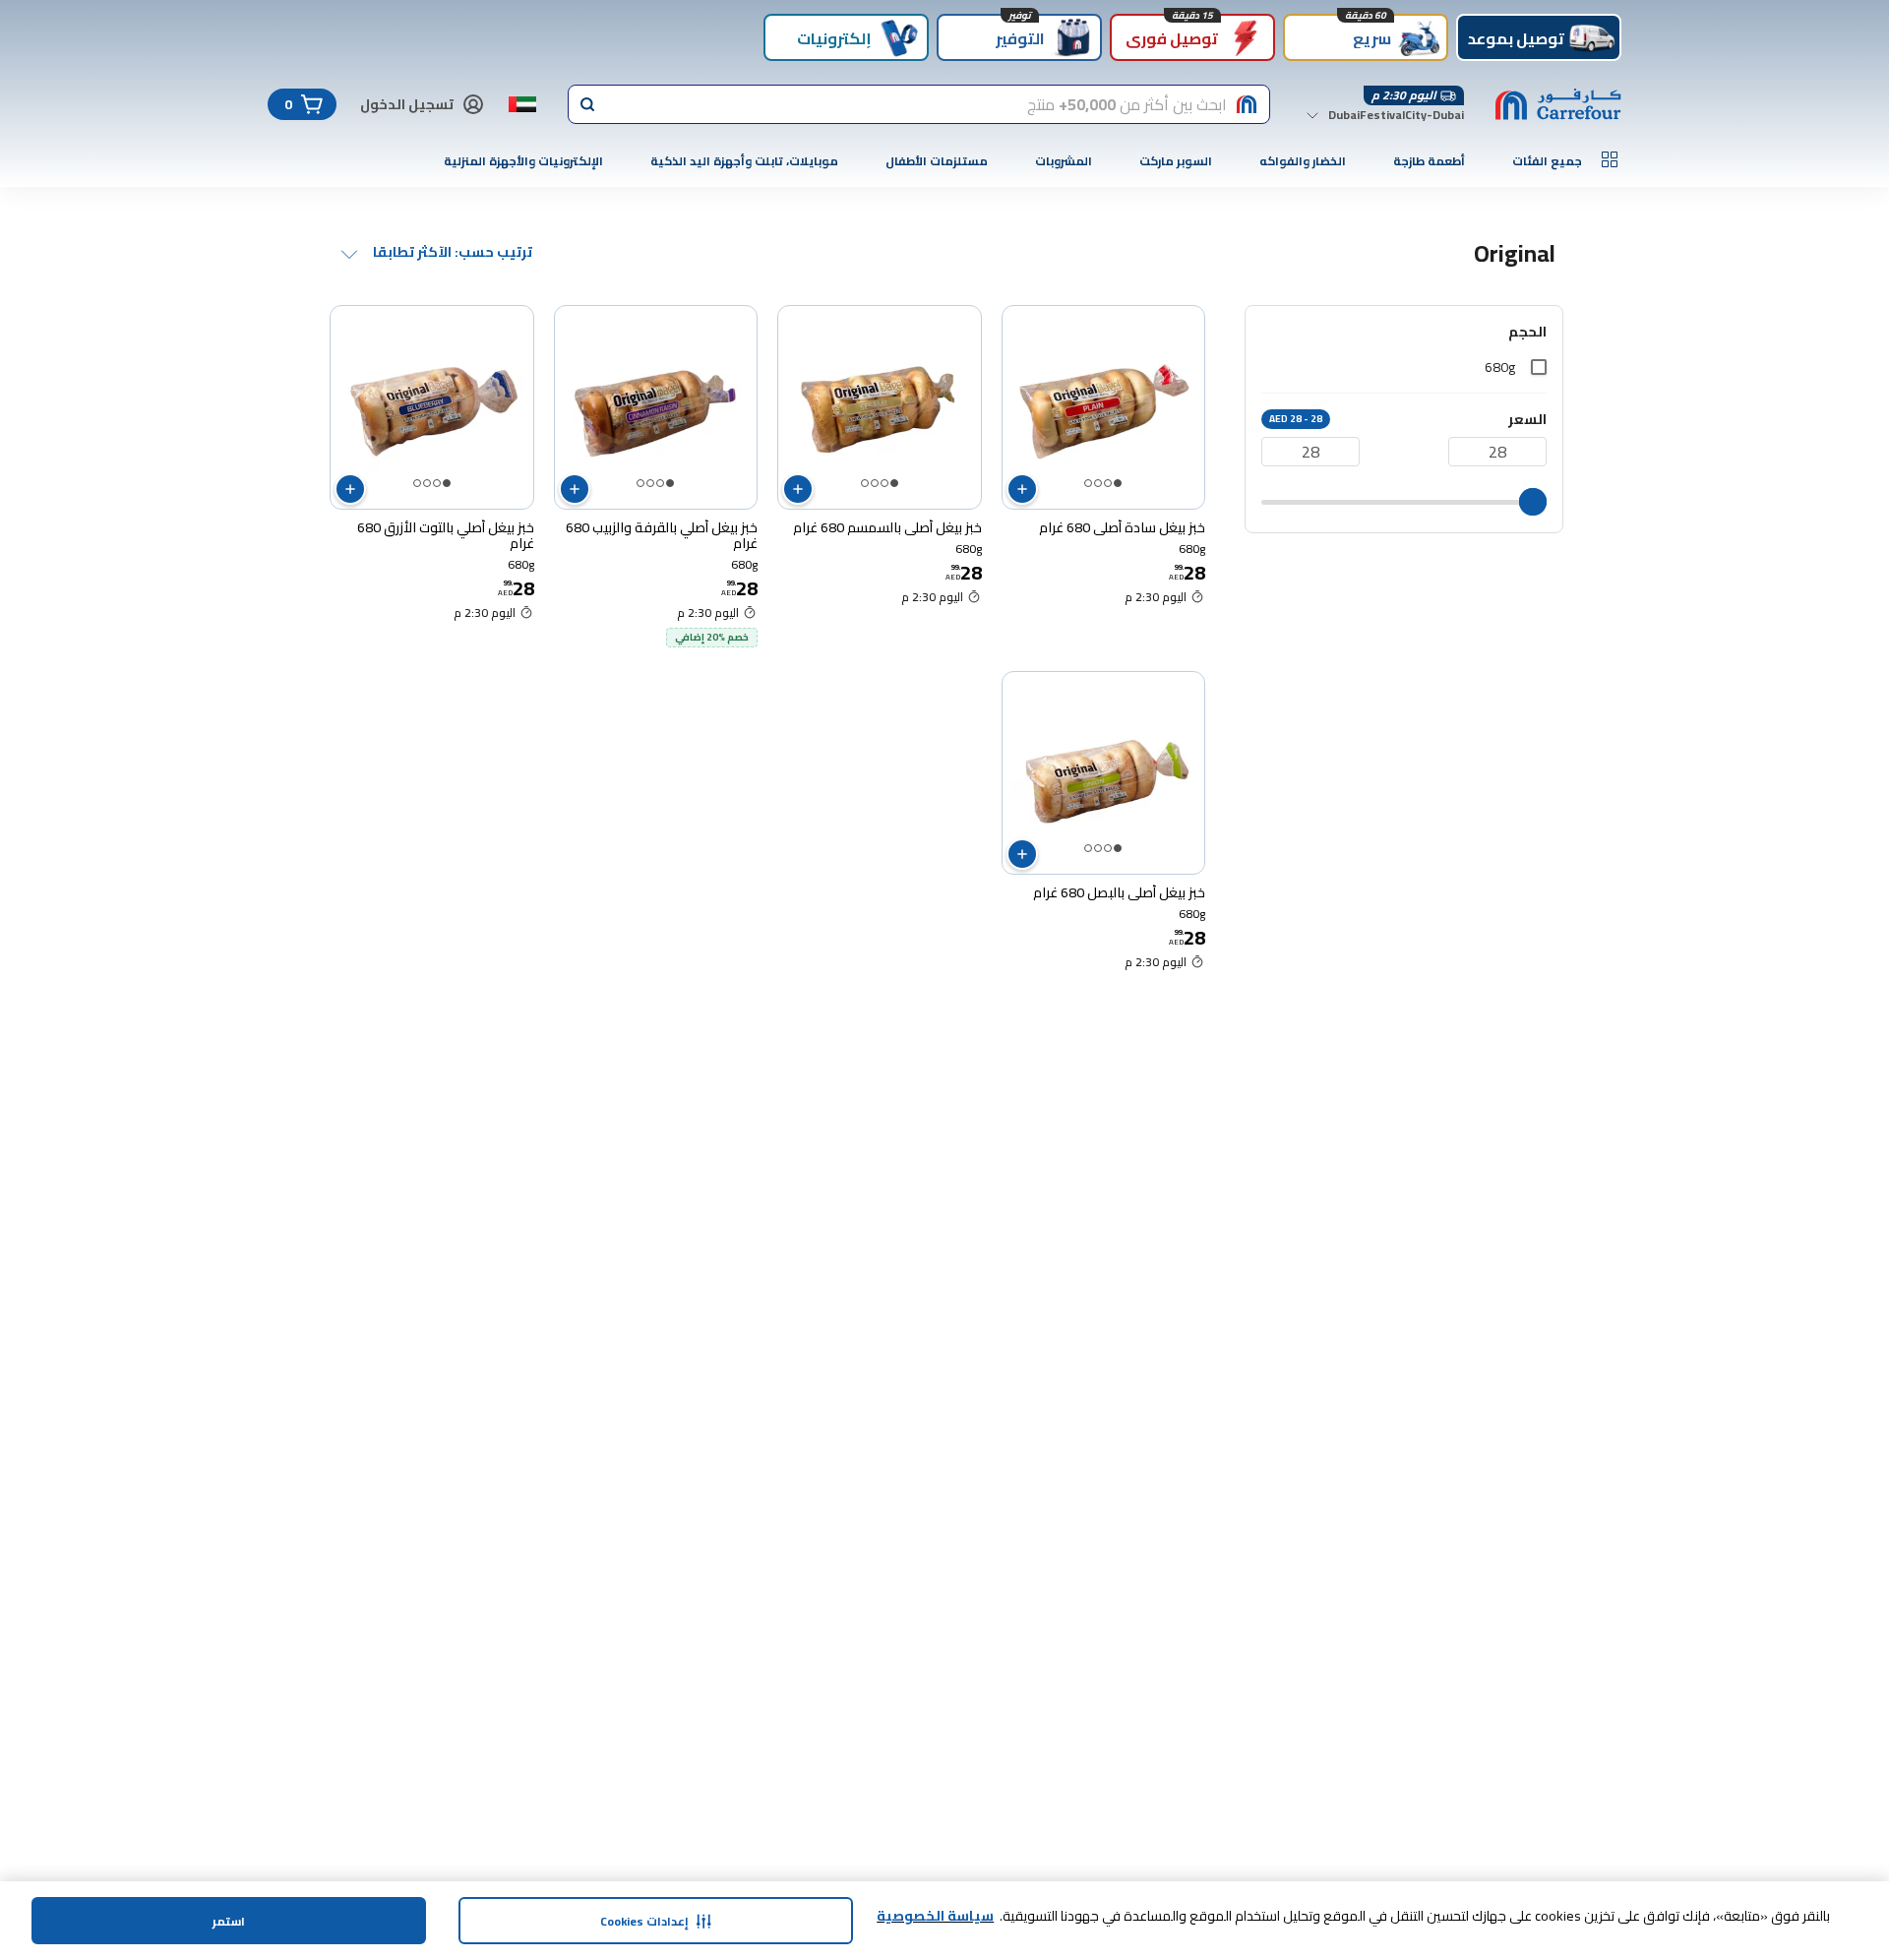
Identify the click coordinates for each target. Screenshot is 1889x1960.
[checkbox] (1539, 367)
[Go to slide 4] (1088, 483)
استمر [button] (229, 1921)
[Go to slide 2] (1108, 483)
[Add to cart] (1022, 489)
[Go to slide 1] (1118, 483)
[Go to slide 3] (1098, 483)
